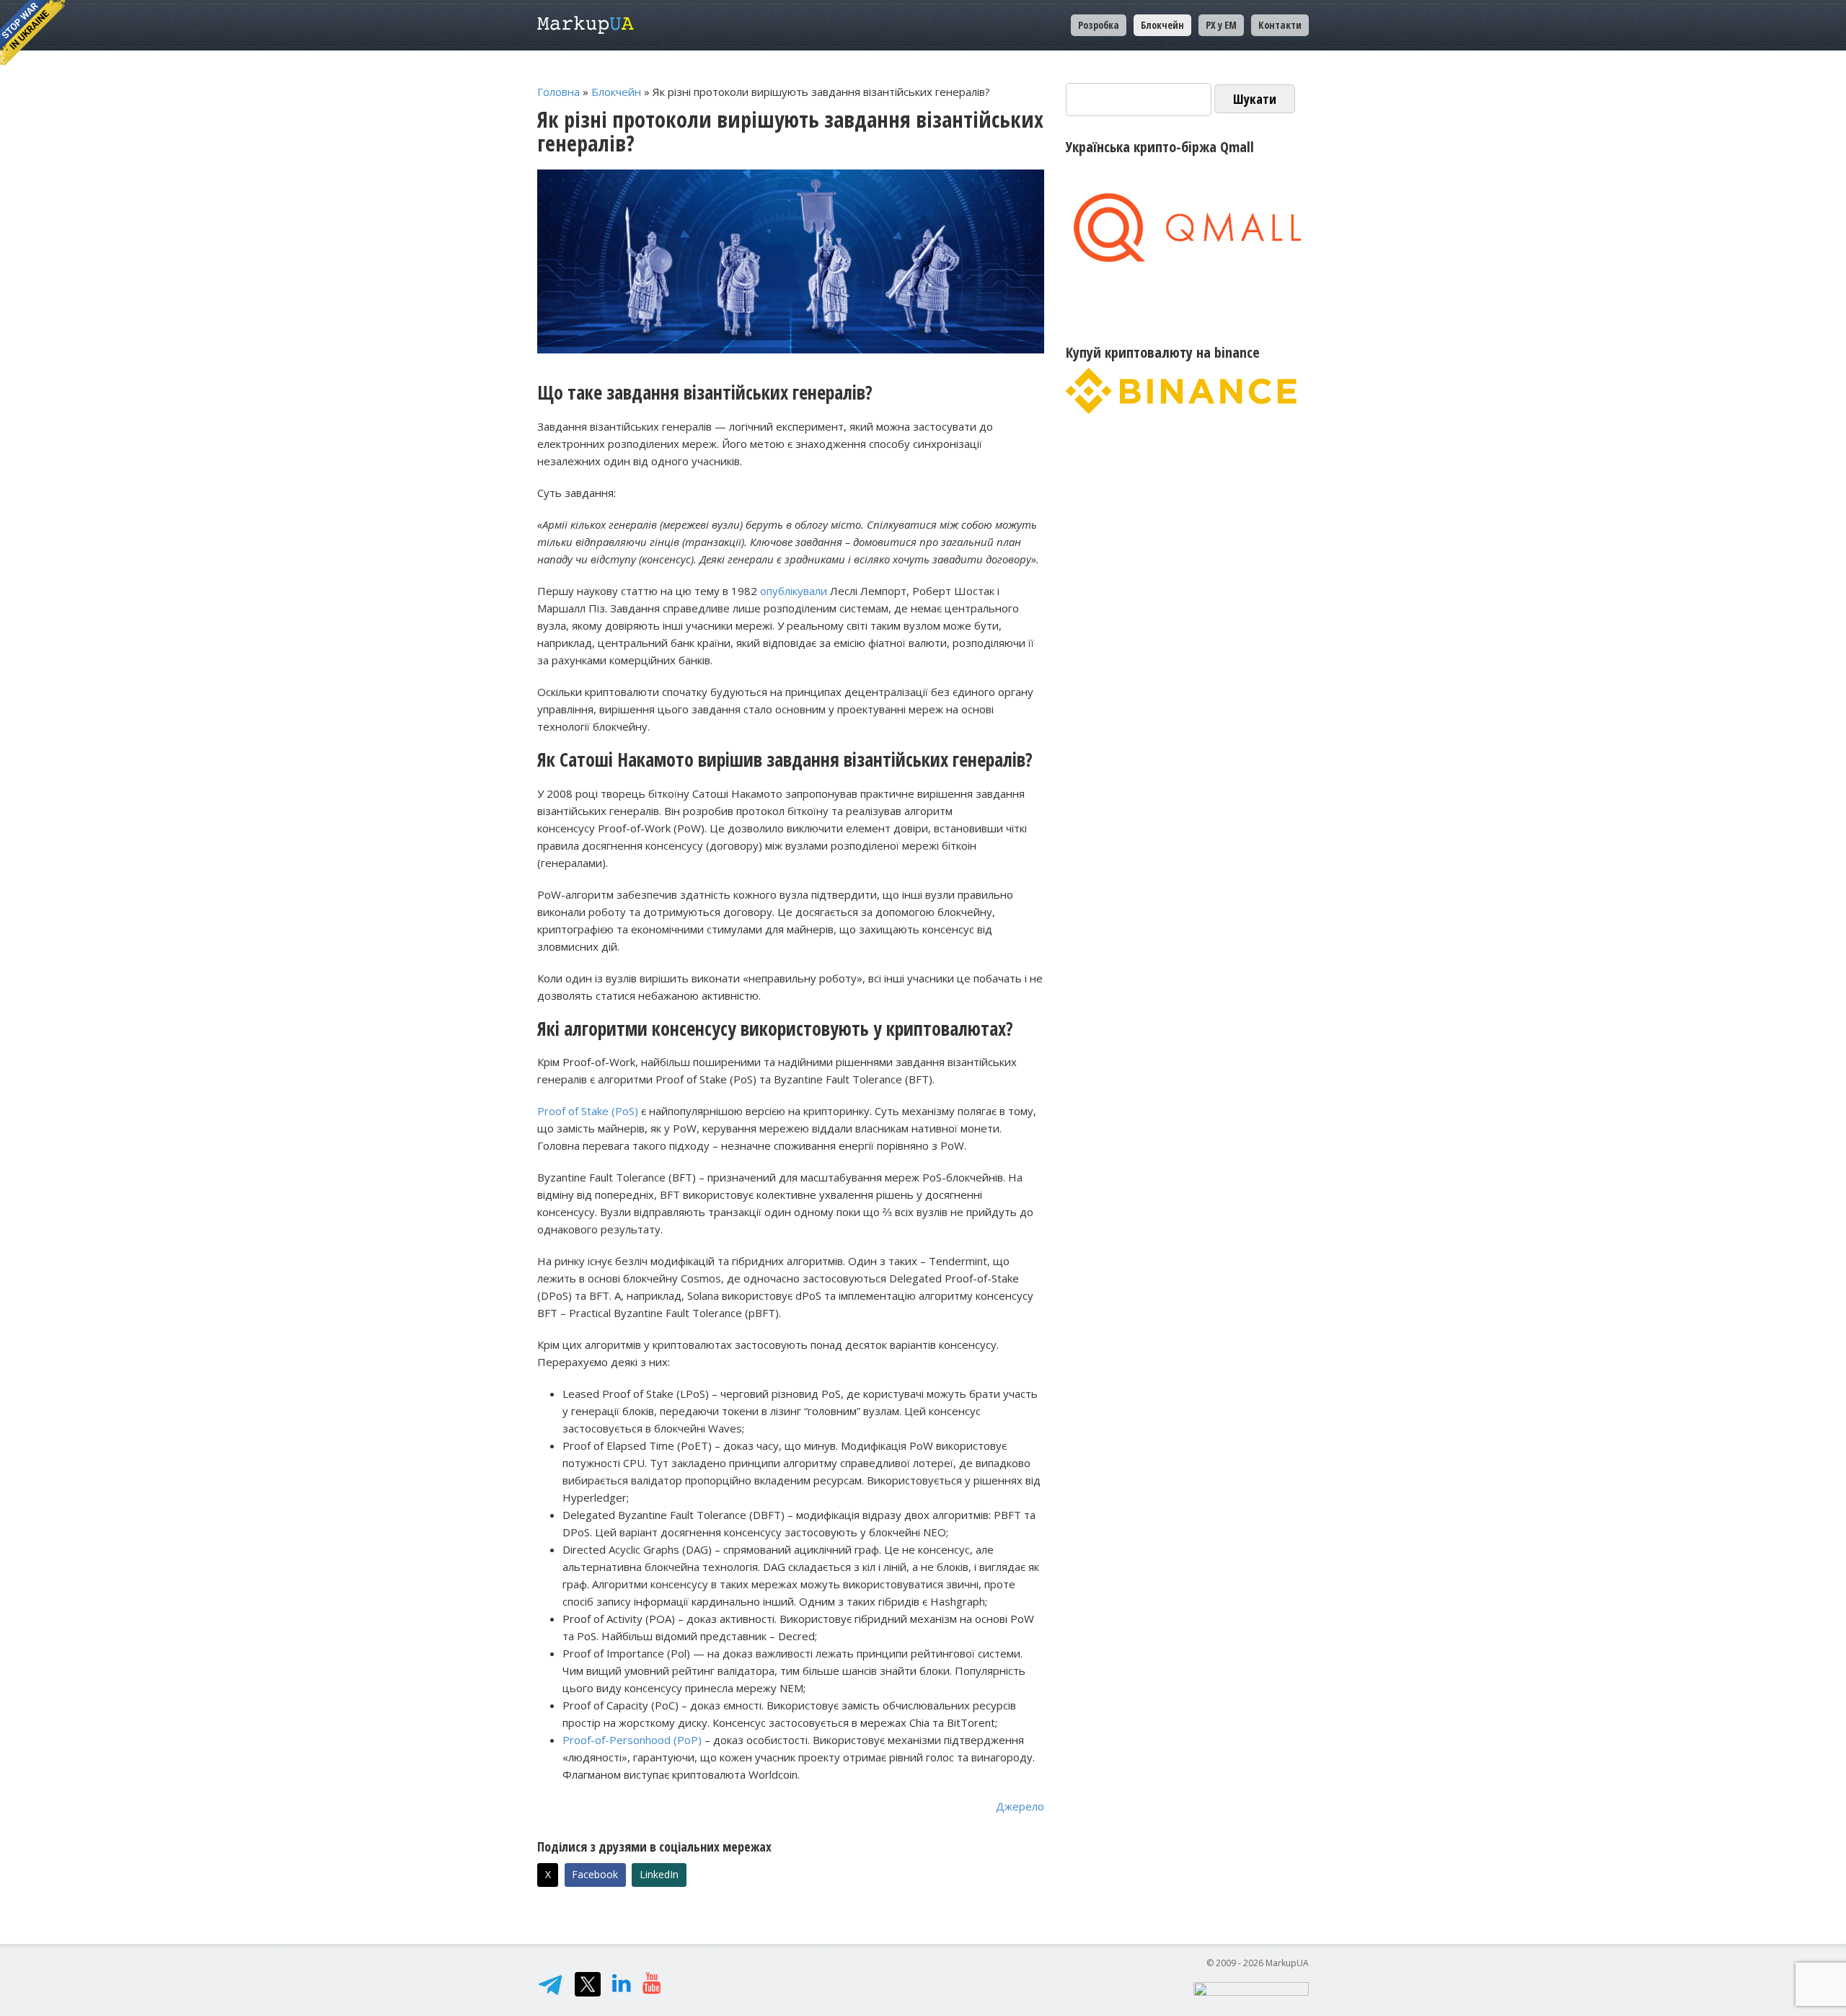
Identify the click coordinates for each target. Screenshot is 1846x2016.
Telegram (550, 1984)
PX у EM (1221, 25)
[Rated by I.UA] (1251, 1988)
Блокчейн (616, 92)
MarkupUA (586, 25)
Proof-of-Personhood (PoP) (632, 1740)
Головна (558, 92)
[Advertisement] (1187, 557)
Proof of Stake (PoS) (588, 1111)
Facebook (595, 1874)
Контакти (1280, 25)
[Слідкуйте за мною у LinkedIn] (622, 1986)
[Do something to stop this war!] (32, 32)
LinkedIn (659, 1874)
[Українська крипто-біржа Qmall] (1187, 228)
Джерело (1020, 1806)
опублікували (794, 591)
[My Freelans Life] (652, 1986)
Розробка (1099, 25)
